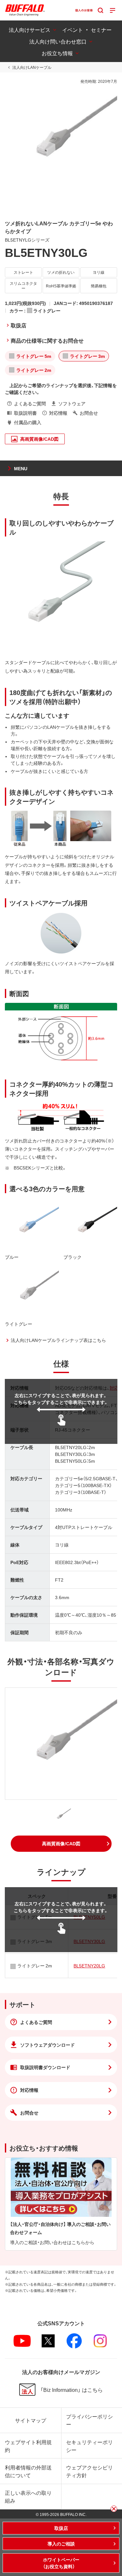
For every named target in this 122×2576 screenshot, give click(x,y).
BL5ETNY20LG (89, 1965)
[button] (61, 1844)
